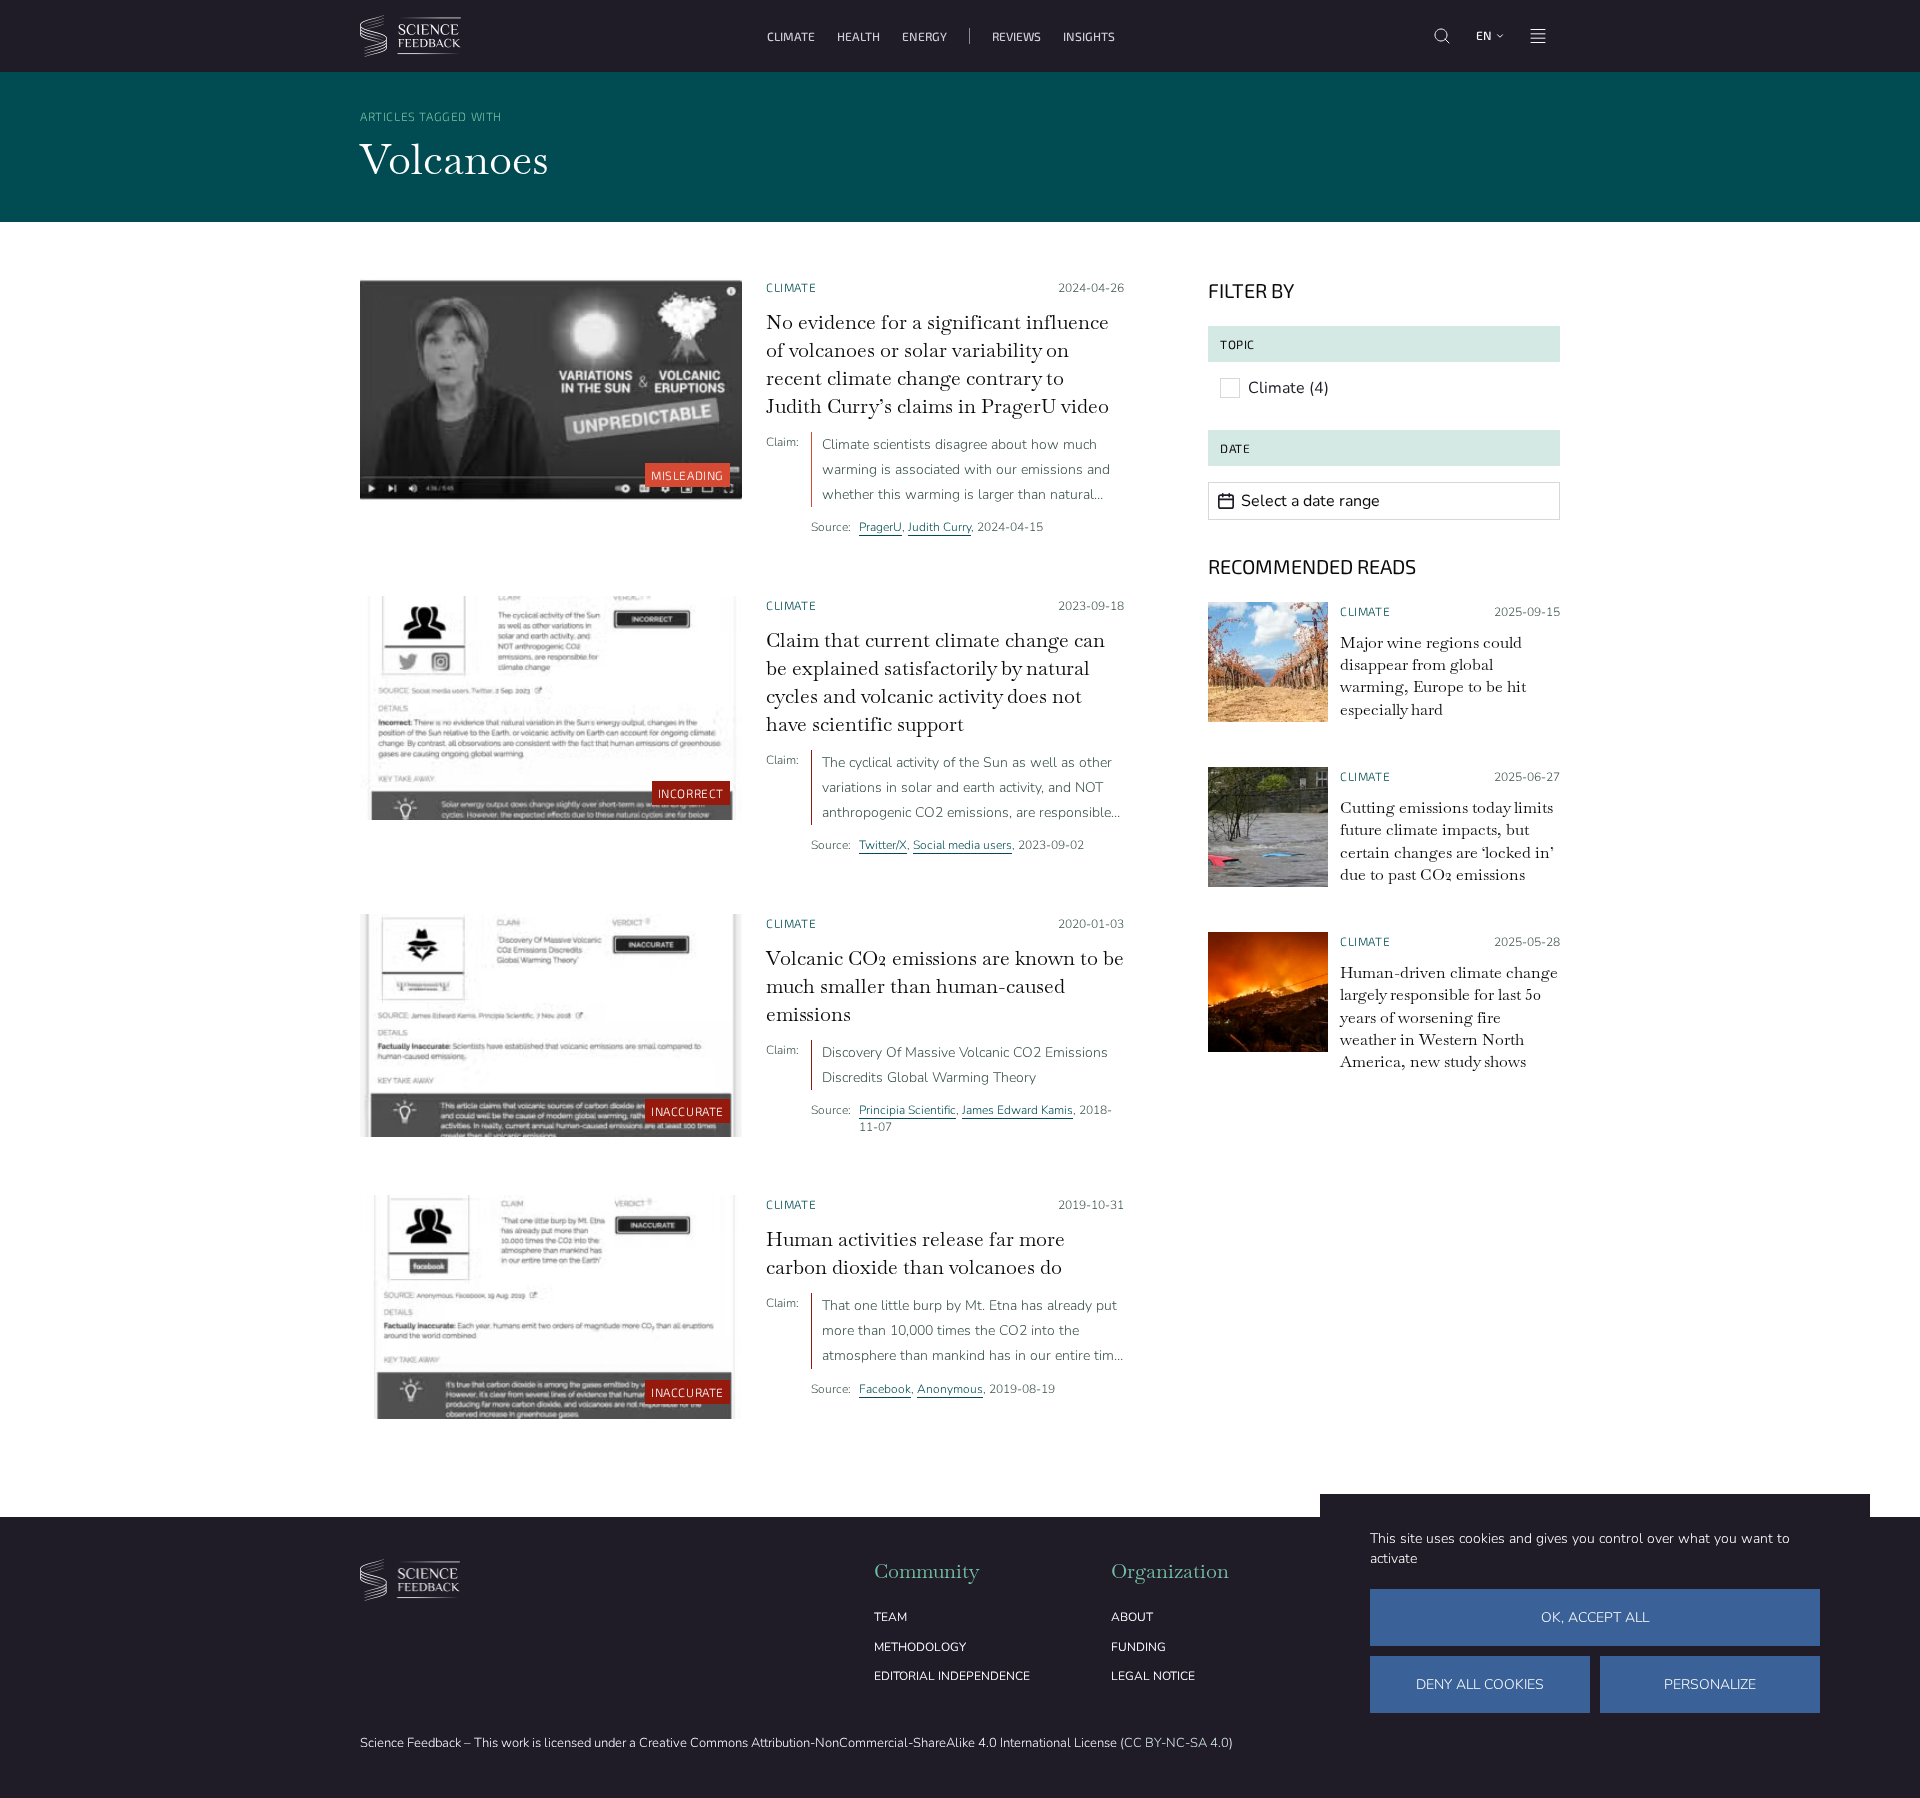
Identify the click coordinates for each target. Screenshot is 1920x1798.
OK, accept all (1595, 1617)
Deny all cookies (1480, 1684)
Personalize (1710, 1684)
